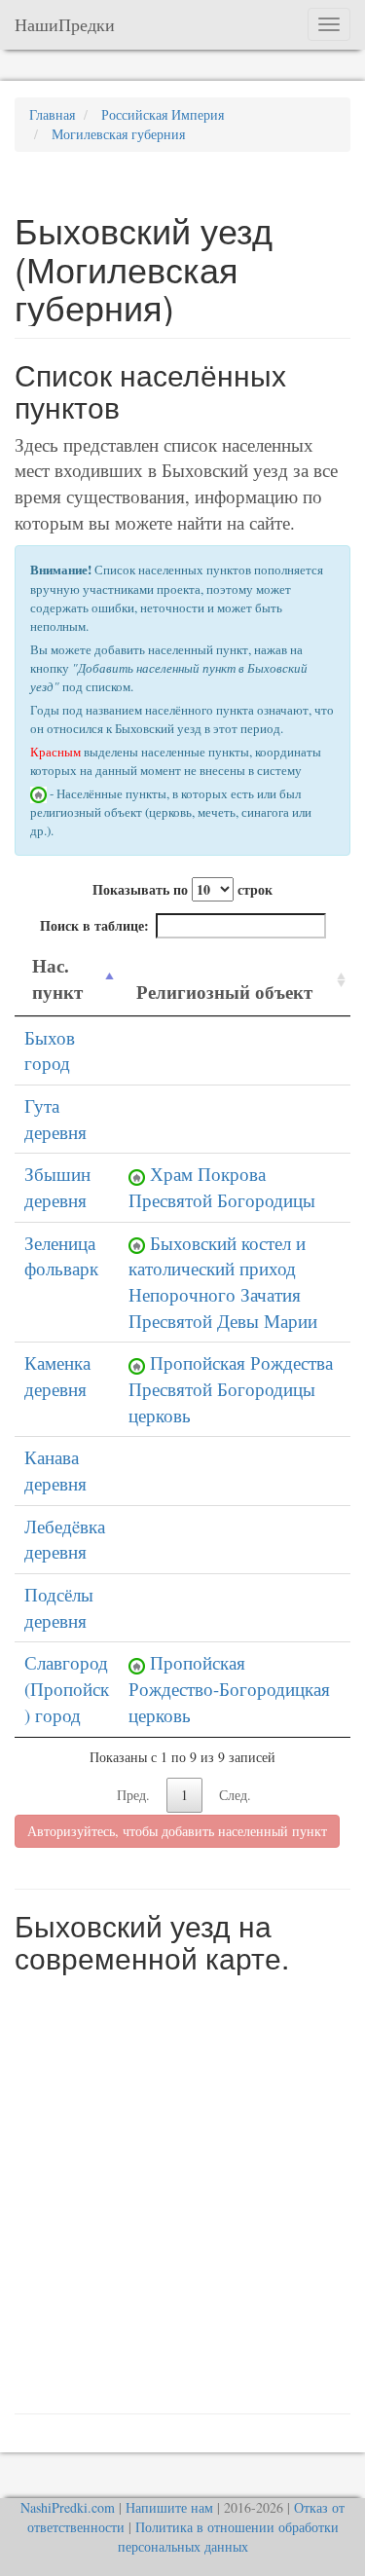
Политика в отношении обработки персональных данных (228, 2537)
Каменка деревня (57, 1376)
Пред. (133, 1795)
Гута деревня (55, 1119)
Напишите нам (169, 2507)
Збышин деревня (57, 1187)
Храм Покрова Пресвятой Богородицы (222, 1187)
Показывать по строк (182, 889)
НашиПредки (65, 24)
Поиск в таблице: (94, 925)
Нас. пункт (57, 978)
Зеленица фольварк (61, 1256)
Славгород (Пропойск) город (67, 1688)
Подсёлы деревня (59, 1607)
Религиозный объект (224, 992)
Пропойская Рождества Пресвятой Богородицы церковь (231, 1388)
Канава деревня (55, 1470)
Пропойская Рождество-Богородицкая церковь (229, 1688)
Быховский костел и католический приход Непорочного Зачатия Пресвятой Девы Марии (223, 1282)
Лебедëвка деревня (65, 1539)
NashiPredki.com (68, 2507)
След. (235, 1795)
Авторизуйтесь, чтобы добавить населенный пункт (177, 1831)
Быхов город (50, 1050)
